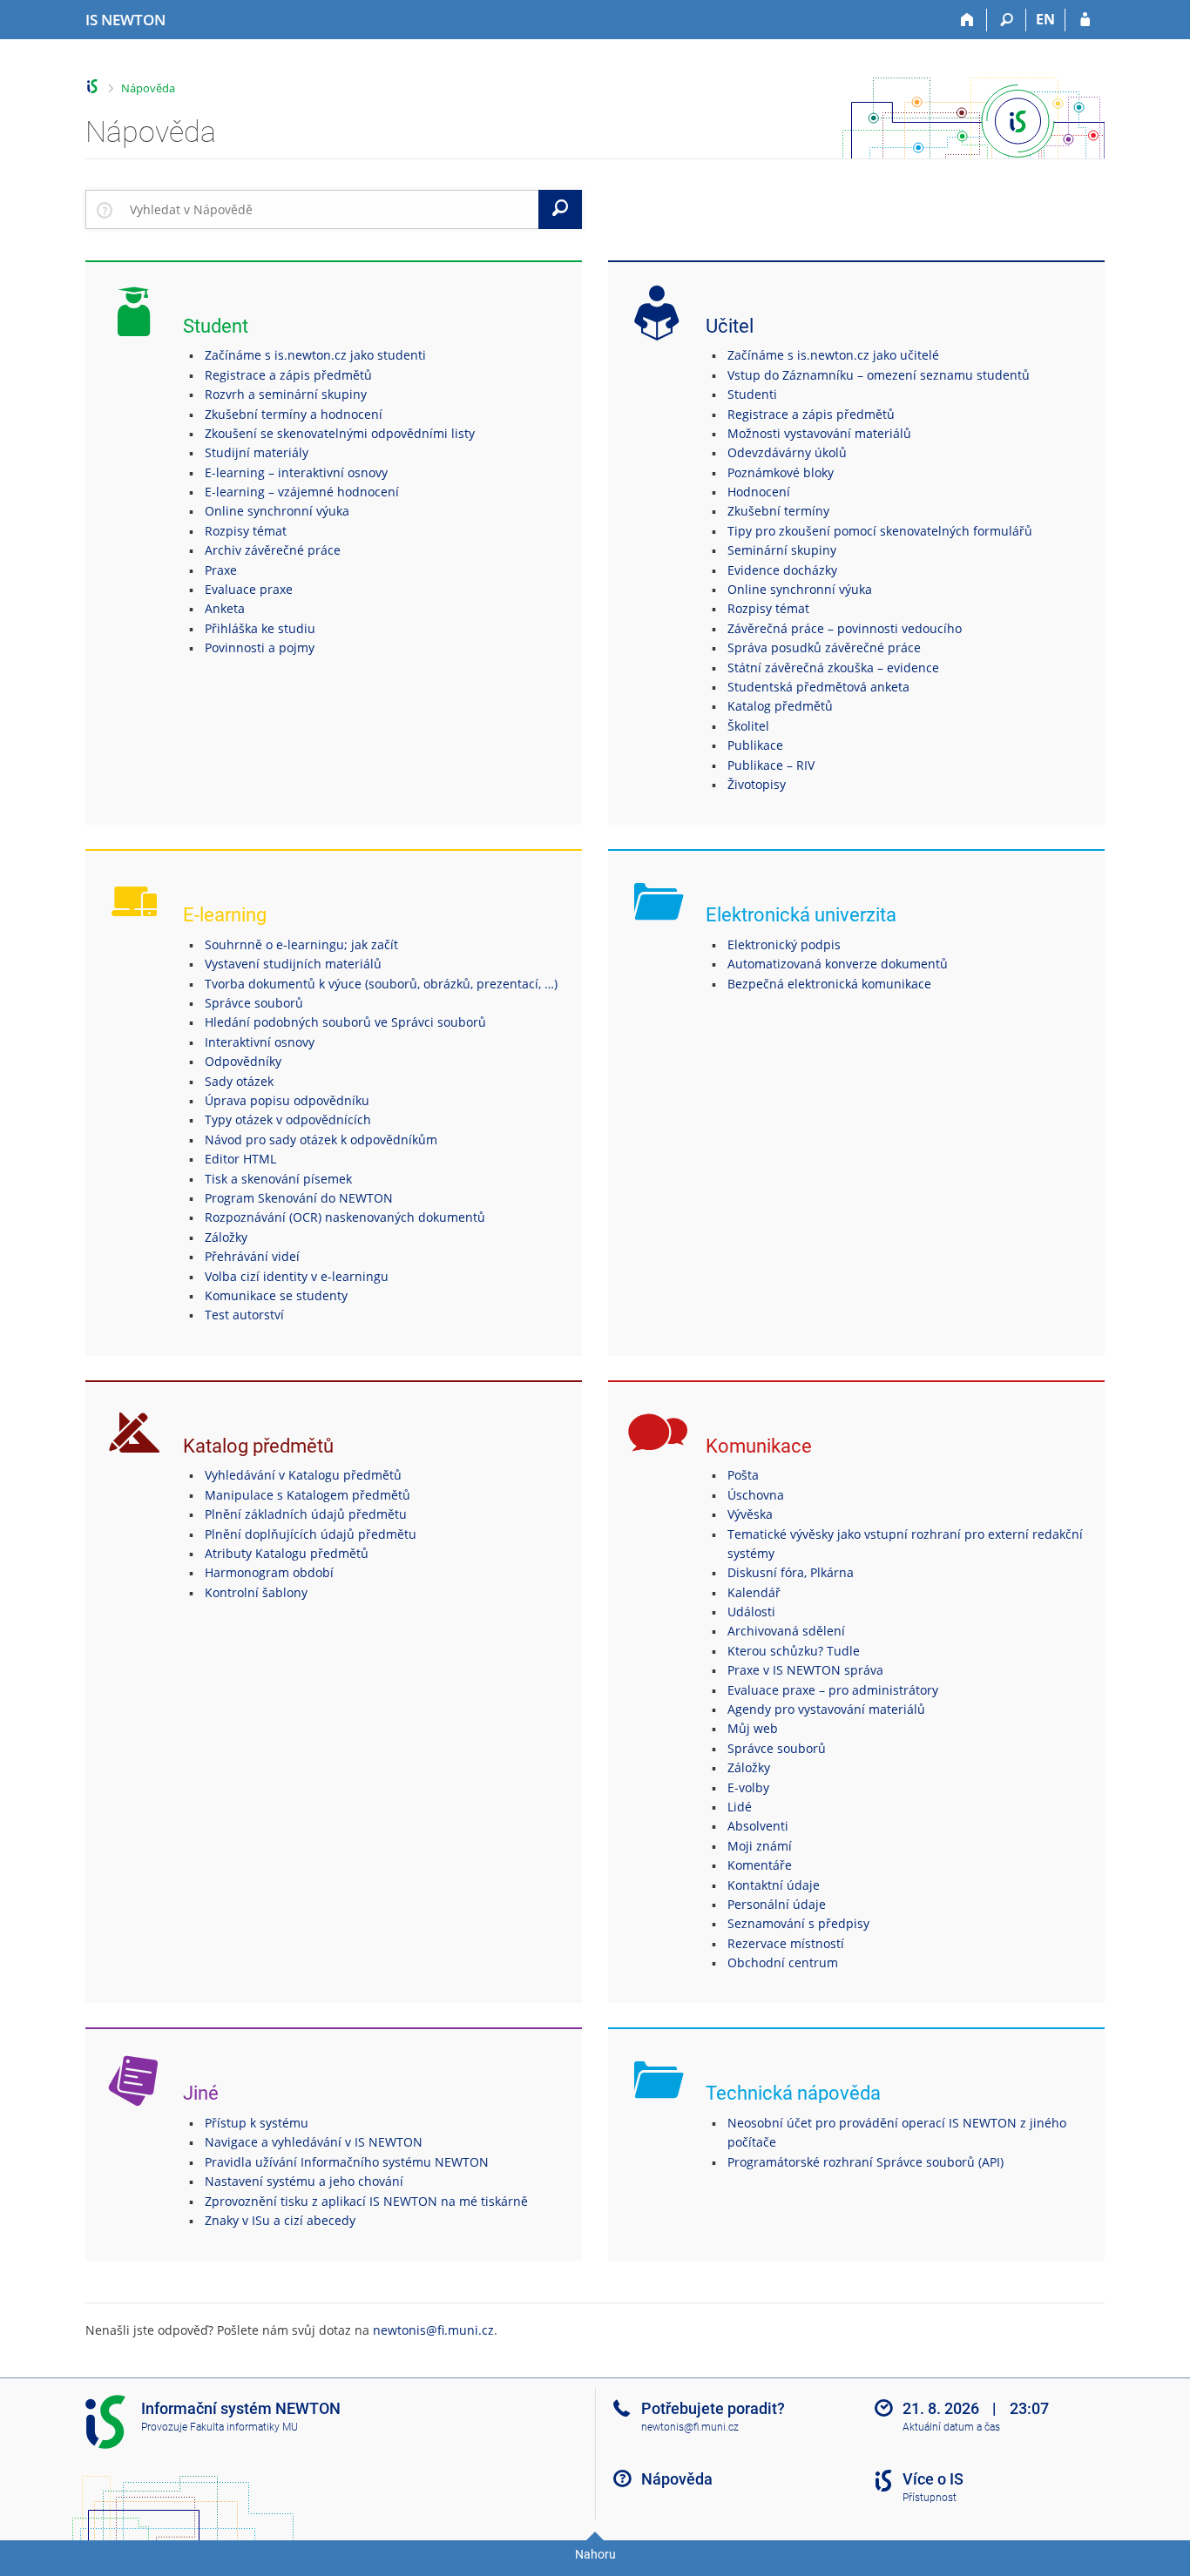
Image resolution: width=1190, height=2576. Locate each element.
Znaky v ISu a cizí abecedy (280, 2220)
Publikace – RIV (771, 765)
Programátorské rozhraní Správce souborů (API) (865, 2162)
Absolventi (758, 1826)
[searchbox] (331, 209)
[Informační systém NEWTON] (93, 87)
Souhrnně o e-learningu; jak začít (301, 944)
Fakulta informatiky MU (244, 2427)
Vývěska (750, 1514)
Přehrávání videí (252, 1256)
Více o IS (933, 2479)
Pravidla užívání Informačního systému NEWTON (347, 2162)
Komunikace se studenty (276, 1295)
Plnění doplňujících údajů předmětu (311, 1534)
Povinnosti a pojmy (260, 647)
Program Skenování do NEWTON (299, 1198)
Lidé (740, 1807)
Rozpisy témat (246, 531)
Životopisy (757, 784)
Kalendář (754, 1592)
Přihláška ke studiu (260, 628)
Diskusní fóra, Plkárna (791, 1572)
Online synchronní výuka (277, 511)
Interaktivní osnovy (260, 1042)
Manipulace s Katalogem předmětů (308, 1495)
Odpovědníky (243, 1061)
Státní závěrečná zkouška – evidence (833, 668)
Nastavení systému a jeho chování (304, 2181)
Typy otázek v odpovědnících (288, 1119)
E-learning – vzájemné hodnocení (302, 492)
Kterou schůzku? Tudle (794, 1651)
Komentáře (760, 1865)
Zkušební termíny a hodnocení (294, 414)
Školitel (748, 726)
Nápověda (148, 88)
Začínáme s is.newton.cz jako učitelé (833, 355)
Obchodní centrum (783, 1962)
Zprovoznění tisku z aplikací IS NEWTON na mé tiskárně (366, 2201)
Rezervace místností (786, 1943)
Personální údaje (777, 1904)
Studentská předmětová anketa (818, 687)
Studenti (752, 394)
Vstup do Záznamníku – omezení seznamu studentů (879, 375)
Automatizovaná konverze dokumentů (838, 964)
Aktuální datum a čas (951, 2427)
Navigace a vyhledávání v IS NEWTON (314, 2142)
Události (751, 1612)
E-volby (748, 1787)
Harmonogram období (269, 1572)
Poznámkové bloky (781, 472)
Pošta (743, 1475)
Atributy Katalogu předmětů (287, 1553)
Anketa (225, 608)
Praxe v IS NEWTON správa (805, 1670)
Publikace (755, 745)
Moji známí (760, 1846)
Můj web (753, 1728)
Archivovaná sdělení (786, 1631)
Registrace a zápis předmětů (288, 375)
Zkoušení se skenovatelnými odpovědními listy (340, 433)
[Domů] (967, 20)
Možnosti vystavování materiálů (819, 433)
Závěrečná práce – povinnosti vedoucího (845, 628)
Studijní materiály (257, 452)
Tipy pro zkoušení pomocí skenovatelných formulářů (880, 531)
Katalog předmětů (780, 706)
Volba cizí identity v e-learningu (297, 1276)
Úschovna (756, 1495)
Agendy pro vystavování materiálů (826, 1709)
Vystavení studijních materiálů (293, 964)
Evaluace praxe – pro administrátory (833, 1690)
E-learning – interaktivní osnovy (296, 472)
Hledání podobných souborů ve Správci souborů (345, 1022)
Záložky (226, 1237)
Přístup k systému (257, 2123)
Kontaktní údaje (774, 1885)
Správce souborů (254, 1003)
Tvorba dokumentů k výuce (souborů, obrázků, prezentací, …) (381, 984)
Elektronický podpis (784, 944)
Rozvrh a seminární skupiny (286, 394)
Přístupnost (930, 2498)
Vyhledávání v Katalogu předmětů (303, 1475)
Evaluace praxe (249, 589)
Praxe (221, 570)
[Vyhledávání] (1007, 20)
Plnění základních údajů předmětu (306, 1514)
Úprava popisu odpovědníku (287, 1100)
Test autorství (244, 1315)
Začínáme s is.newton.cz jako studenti (315, 355)
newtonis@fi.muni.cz (433, 2330)
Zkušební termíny (778, 511)
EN (1045, 19)
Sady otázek (239, 1081)
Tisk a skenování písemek (278, 1179)
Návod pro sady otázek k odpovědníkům (321, 1140)
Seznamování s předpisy (798, 1923)
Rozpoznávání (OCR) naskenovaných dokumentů (345, 1217)
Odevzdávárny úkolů (787, 452)
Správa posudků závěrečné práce (824, 647)
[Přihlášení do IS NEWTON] (1085, 20)
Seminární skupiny (782, 550)
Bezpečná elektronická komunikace (829, 984)
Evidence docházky (782, 570)
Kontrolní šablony (256, 1592)
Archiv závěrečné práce (273, 550)
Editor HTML (240, 1159)
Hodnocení (759, 492)
